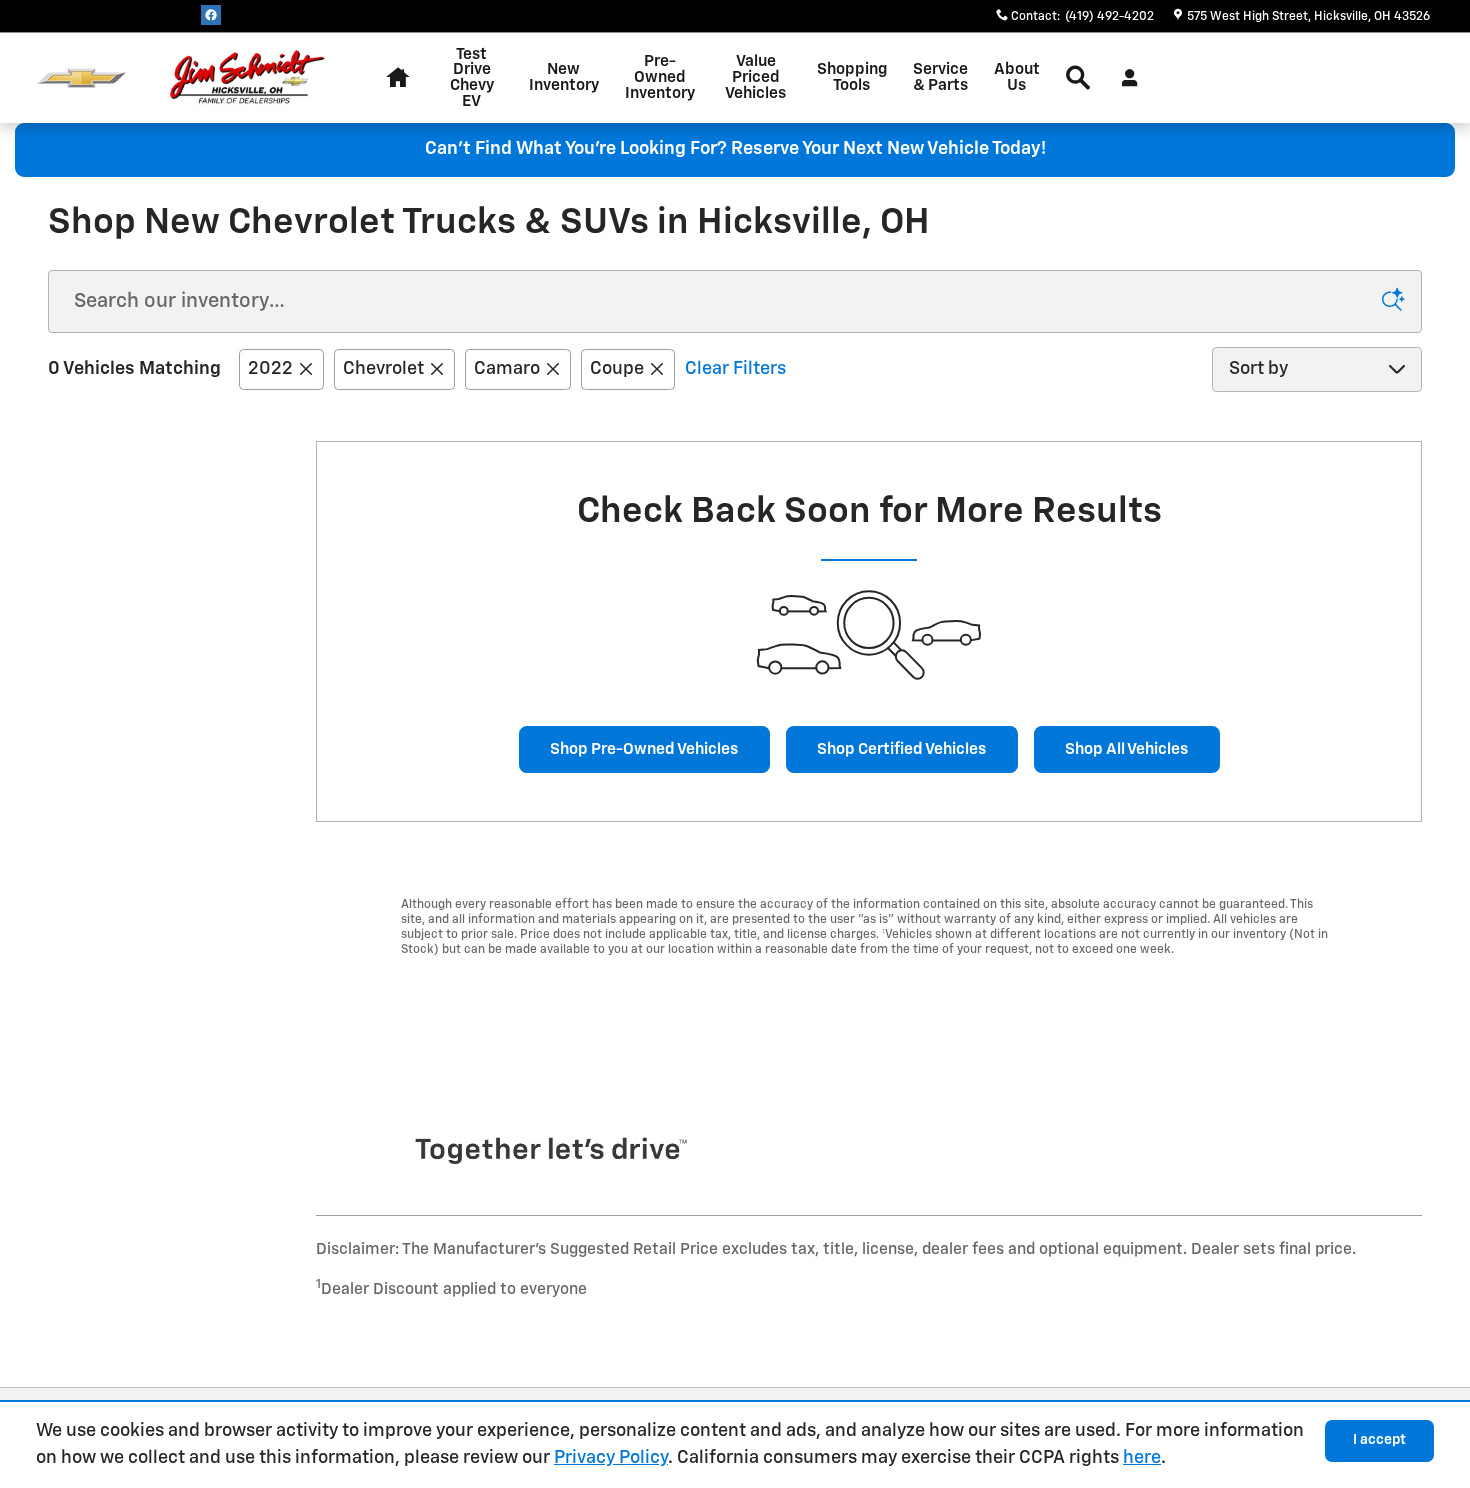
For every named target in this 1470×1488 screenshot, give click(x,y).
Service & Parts (940, 77)
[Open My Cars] (1124, 78)
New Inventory (564, 77)
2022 (270, 369)
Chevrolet (383, 369)
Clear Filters (735, 369)
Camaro (507, 369)
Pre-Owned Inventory (660, 77)
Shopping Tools (852, 77)
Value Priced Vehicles (755, 77)
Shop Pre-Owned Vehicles (644, 749)
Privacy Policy (611, 1458)
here (1142, 1458)
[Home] (81, 78)
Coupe (617, 369)
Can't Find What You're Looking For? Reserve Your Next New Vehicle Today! (735, 149)
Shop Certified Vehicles (901, 749)
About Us (1017, 77)
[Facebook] (211, 15)
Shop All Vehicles (1126, 749)
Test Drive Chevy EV (472, 78)
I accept (1379, 1440)
